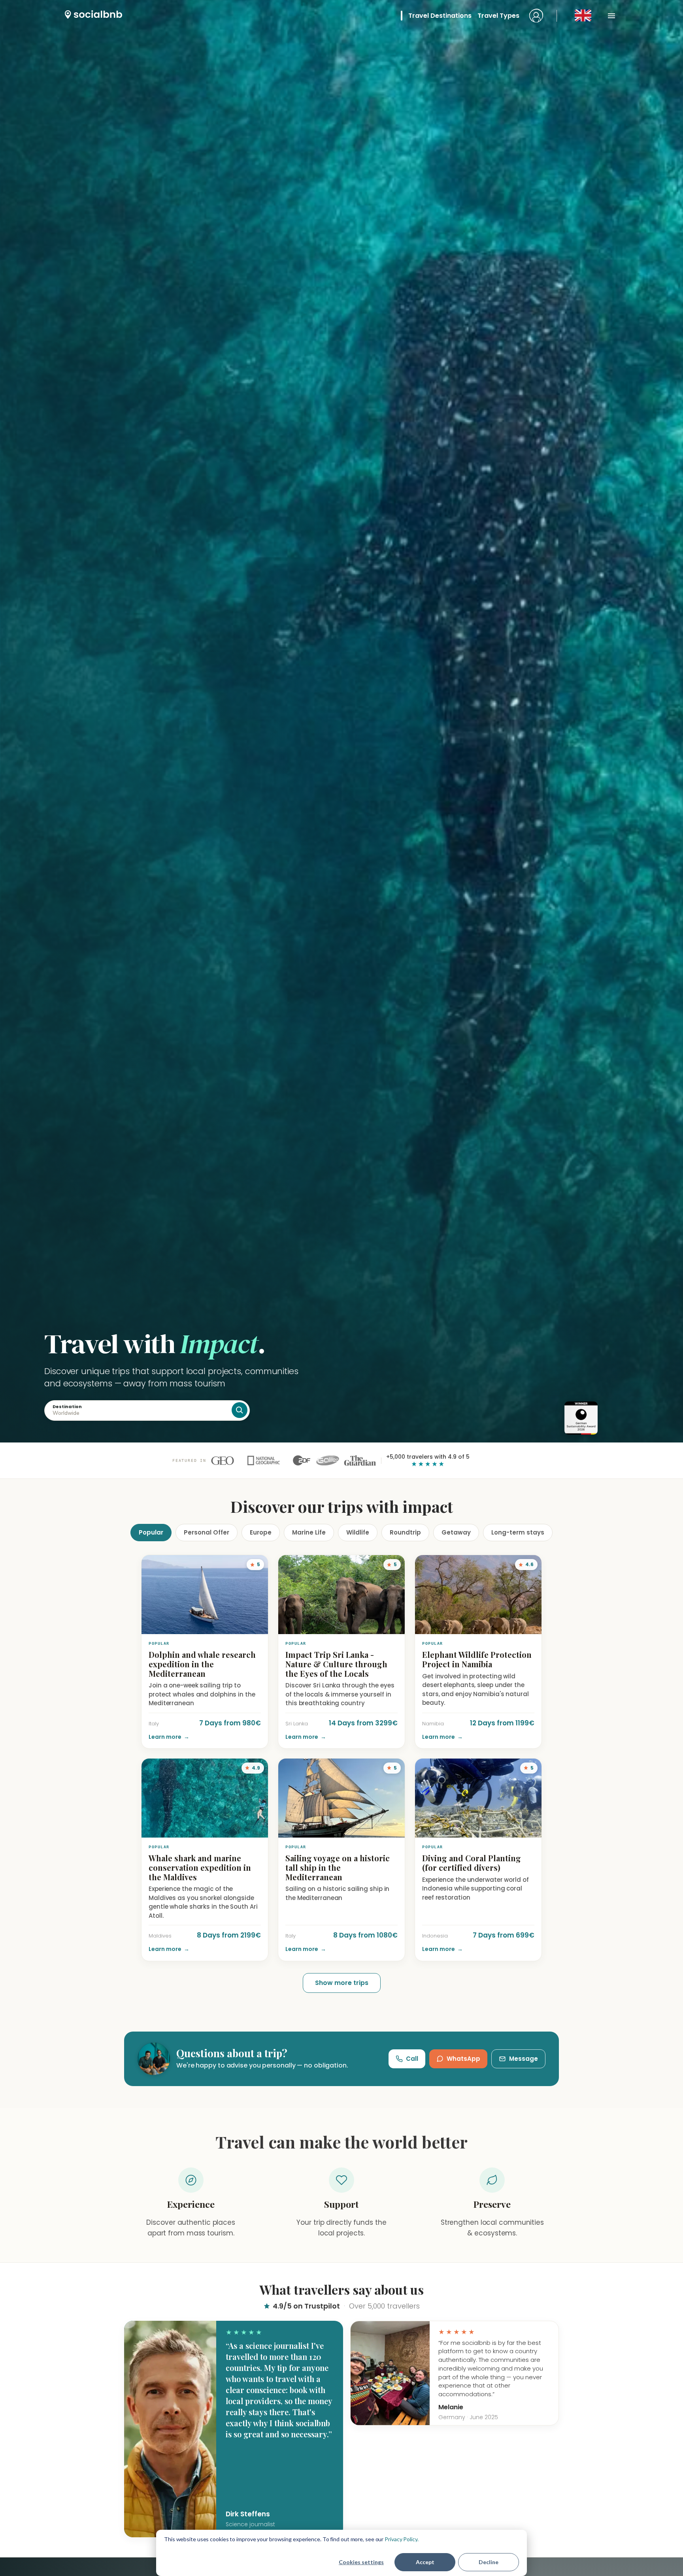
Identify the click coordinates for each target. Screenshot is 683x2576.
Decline (489, 2562)
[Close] (503, 1162)
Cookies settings (361, 2562)
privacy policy (357, 1366)
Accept (425, 2562)
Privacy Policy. (402, 2539)
